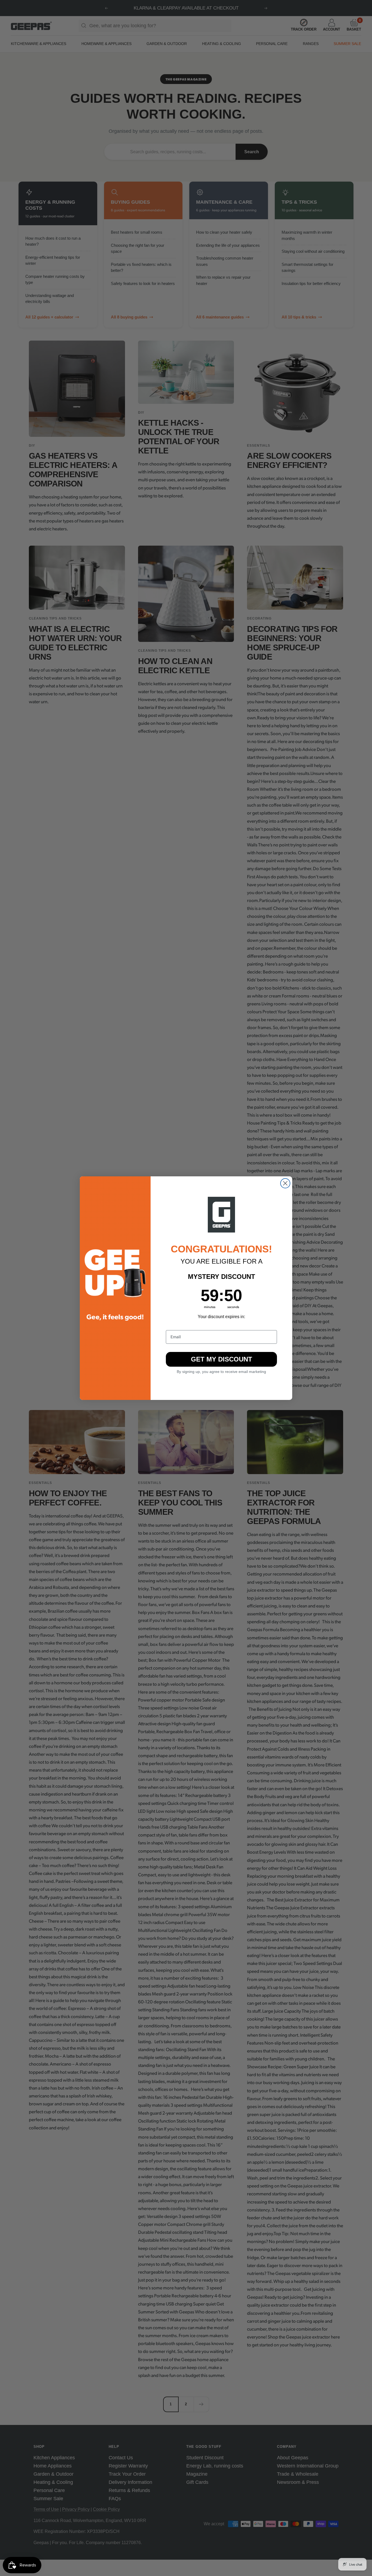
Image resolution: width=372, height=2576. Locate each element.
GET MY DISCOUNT (222, 1359)
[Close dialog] (285, 1183)
